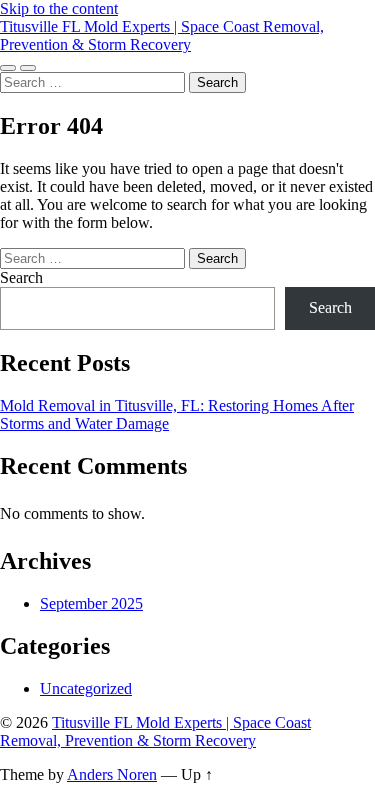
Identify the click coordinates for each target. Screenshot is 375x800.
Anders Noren (112, 774)
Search (21, 277)
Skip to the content (59, 8)
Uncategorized (86, 688)
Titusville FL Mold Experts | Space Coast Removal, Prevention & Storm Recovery (162, 35)
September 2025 (91, 603)
